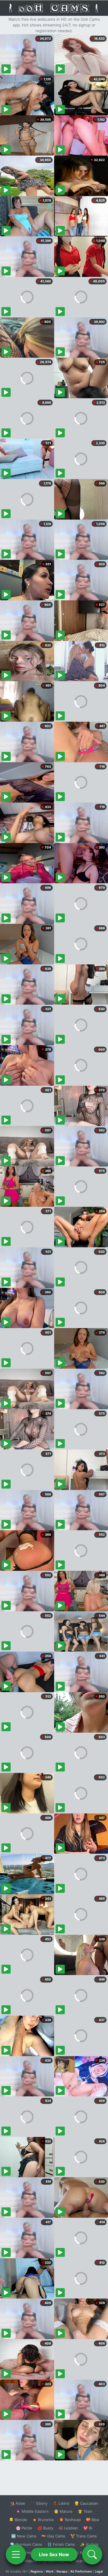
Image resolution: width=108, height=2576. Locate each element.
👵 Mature (63, 2511)
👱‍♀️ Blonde (18, 2520)
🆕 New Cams (24, 2536)
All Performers (81, 2571)
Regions (37, 2571)
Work (50, 2571)
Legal (99, 2571)
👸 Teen (85, 2511)
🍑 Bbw (93, 2520)
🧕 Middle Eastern (32, 2511)
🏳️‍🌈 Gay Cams (53, 2536)
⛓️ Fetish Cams (61, 2544)
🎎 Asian (18, 2503)
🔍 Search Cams (84, 2561)
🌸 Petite (24, 2528)
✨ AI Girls (89, 2544)
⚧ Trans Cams (84, 2536)
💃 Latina (61, 2503)
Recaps (62, 2571)
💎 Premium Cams (26, 2544)
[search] (92, 2554)
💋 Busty (45, 2528)
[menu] (16, 2554)
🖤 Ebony (39, 2503)
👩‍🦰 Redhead (70, 2520)
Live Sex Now (54, 2554)
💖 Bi (88, 2528)
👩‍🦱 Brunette (43, 2520)
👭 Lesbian (68, 2528)
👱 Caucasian (86, 2503)
